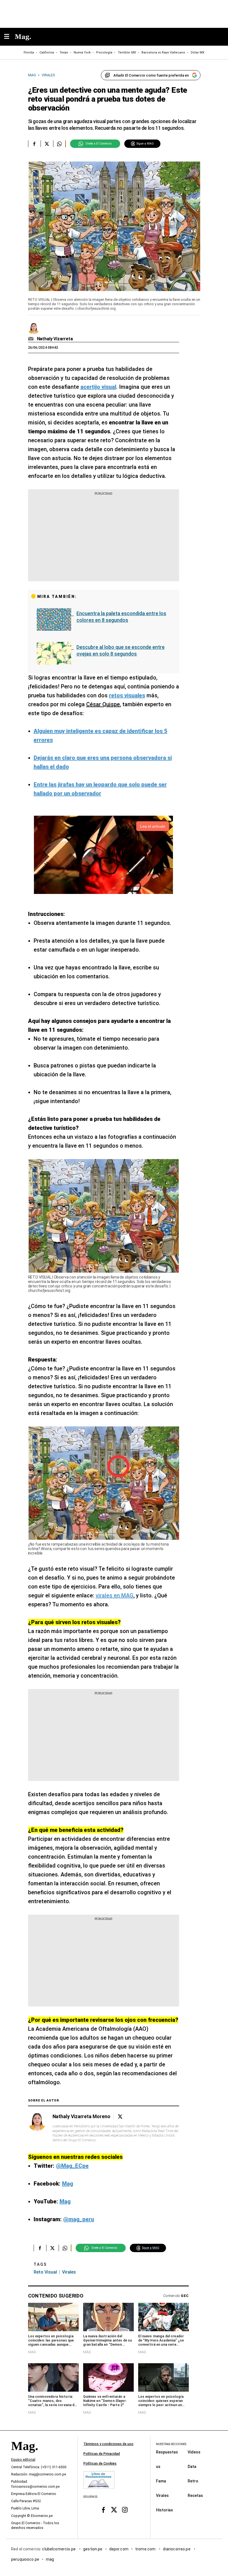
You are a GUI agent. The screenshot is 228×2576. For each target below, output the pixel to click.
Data (192, 2466)
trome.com (146, 2549)
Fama (161, 2481)
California (47, 52)
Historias (164, 2510)
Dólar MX (198, 52)
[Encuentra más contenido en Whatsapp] (59, 144)
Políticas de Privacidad (102, 2454)
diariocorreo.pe (177, 2549)
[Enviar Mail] (32, 339)
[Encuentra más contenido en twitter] (47, 144)
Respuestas (167, 2452)
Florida (29, 52)
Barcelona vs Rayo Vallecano (163, 52)
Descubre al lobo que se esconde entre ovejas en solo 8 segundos (121, 650)
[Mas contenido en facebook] (103, 2510)
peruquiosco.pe (25, 2559)
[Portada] (24, 2455)
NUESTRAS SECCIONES (171, 2444)
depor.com (119, 2549)
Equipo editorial (23, 2460)
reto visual (45, 2272)
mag (50, 2559)
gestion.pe (93, 2549)
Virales (162, 2495)
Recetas (195, 2495)
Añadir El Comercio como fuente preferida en (151, 75)
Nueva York (82, 52)
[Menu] (9, 37)
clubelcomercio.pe (59, 2549)
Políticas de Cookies (100, 2463)
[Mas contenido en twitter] (114, 2510)
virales (69, 2272)
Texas (64, 52)
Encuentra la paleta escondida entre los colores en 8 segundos (121, 617)
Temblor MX (127, 52)
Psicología (104, 52)
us (158, 2466)
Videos (194, 2452)
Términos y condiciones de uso (108, 2444)
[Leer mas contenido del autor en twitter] (120, 2117)
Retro (193, 2481)
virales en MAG (115, 1595)
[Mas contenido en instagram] (125, 2510)
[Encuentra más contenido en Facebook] (34, 144)
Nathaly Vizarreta (55, 339)
